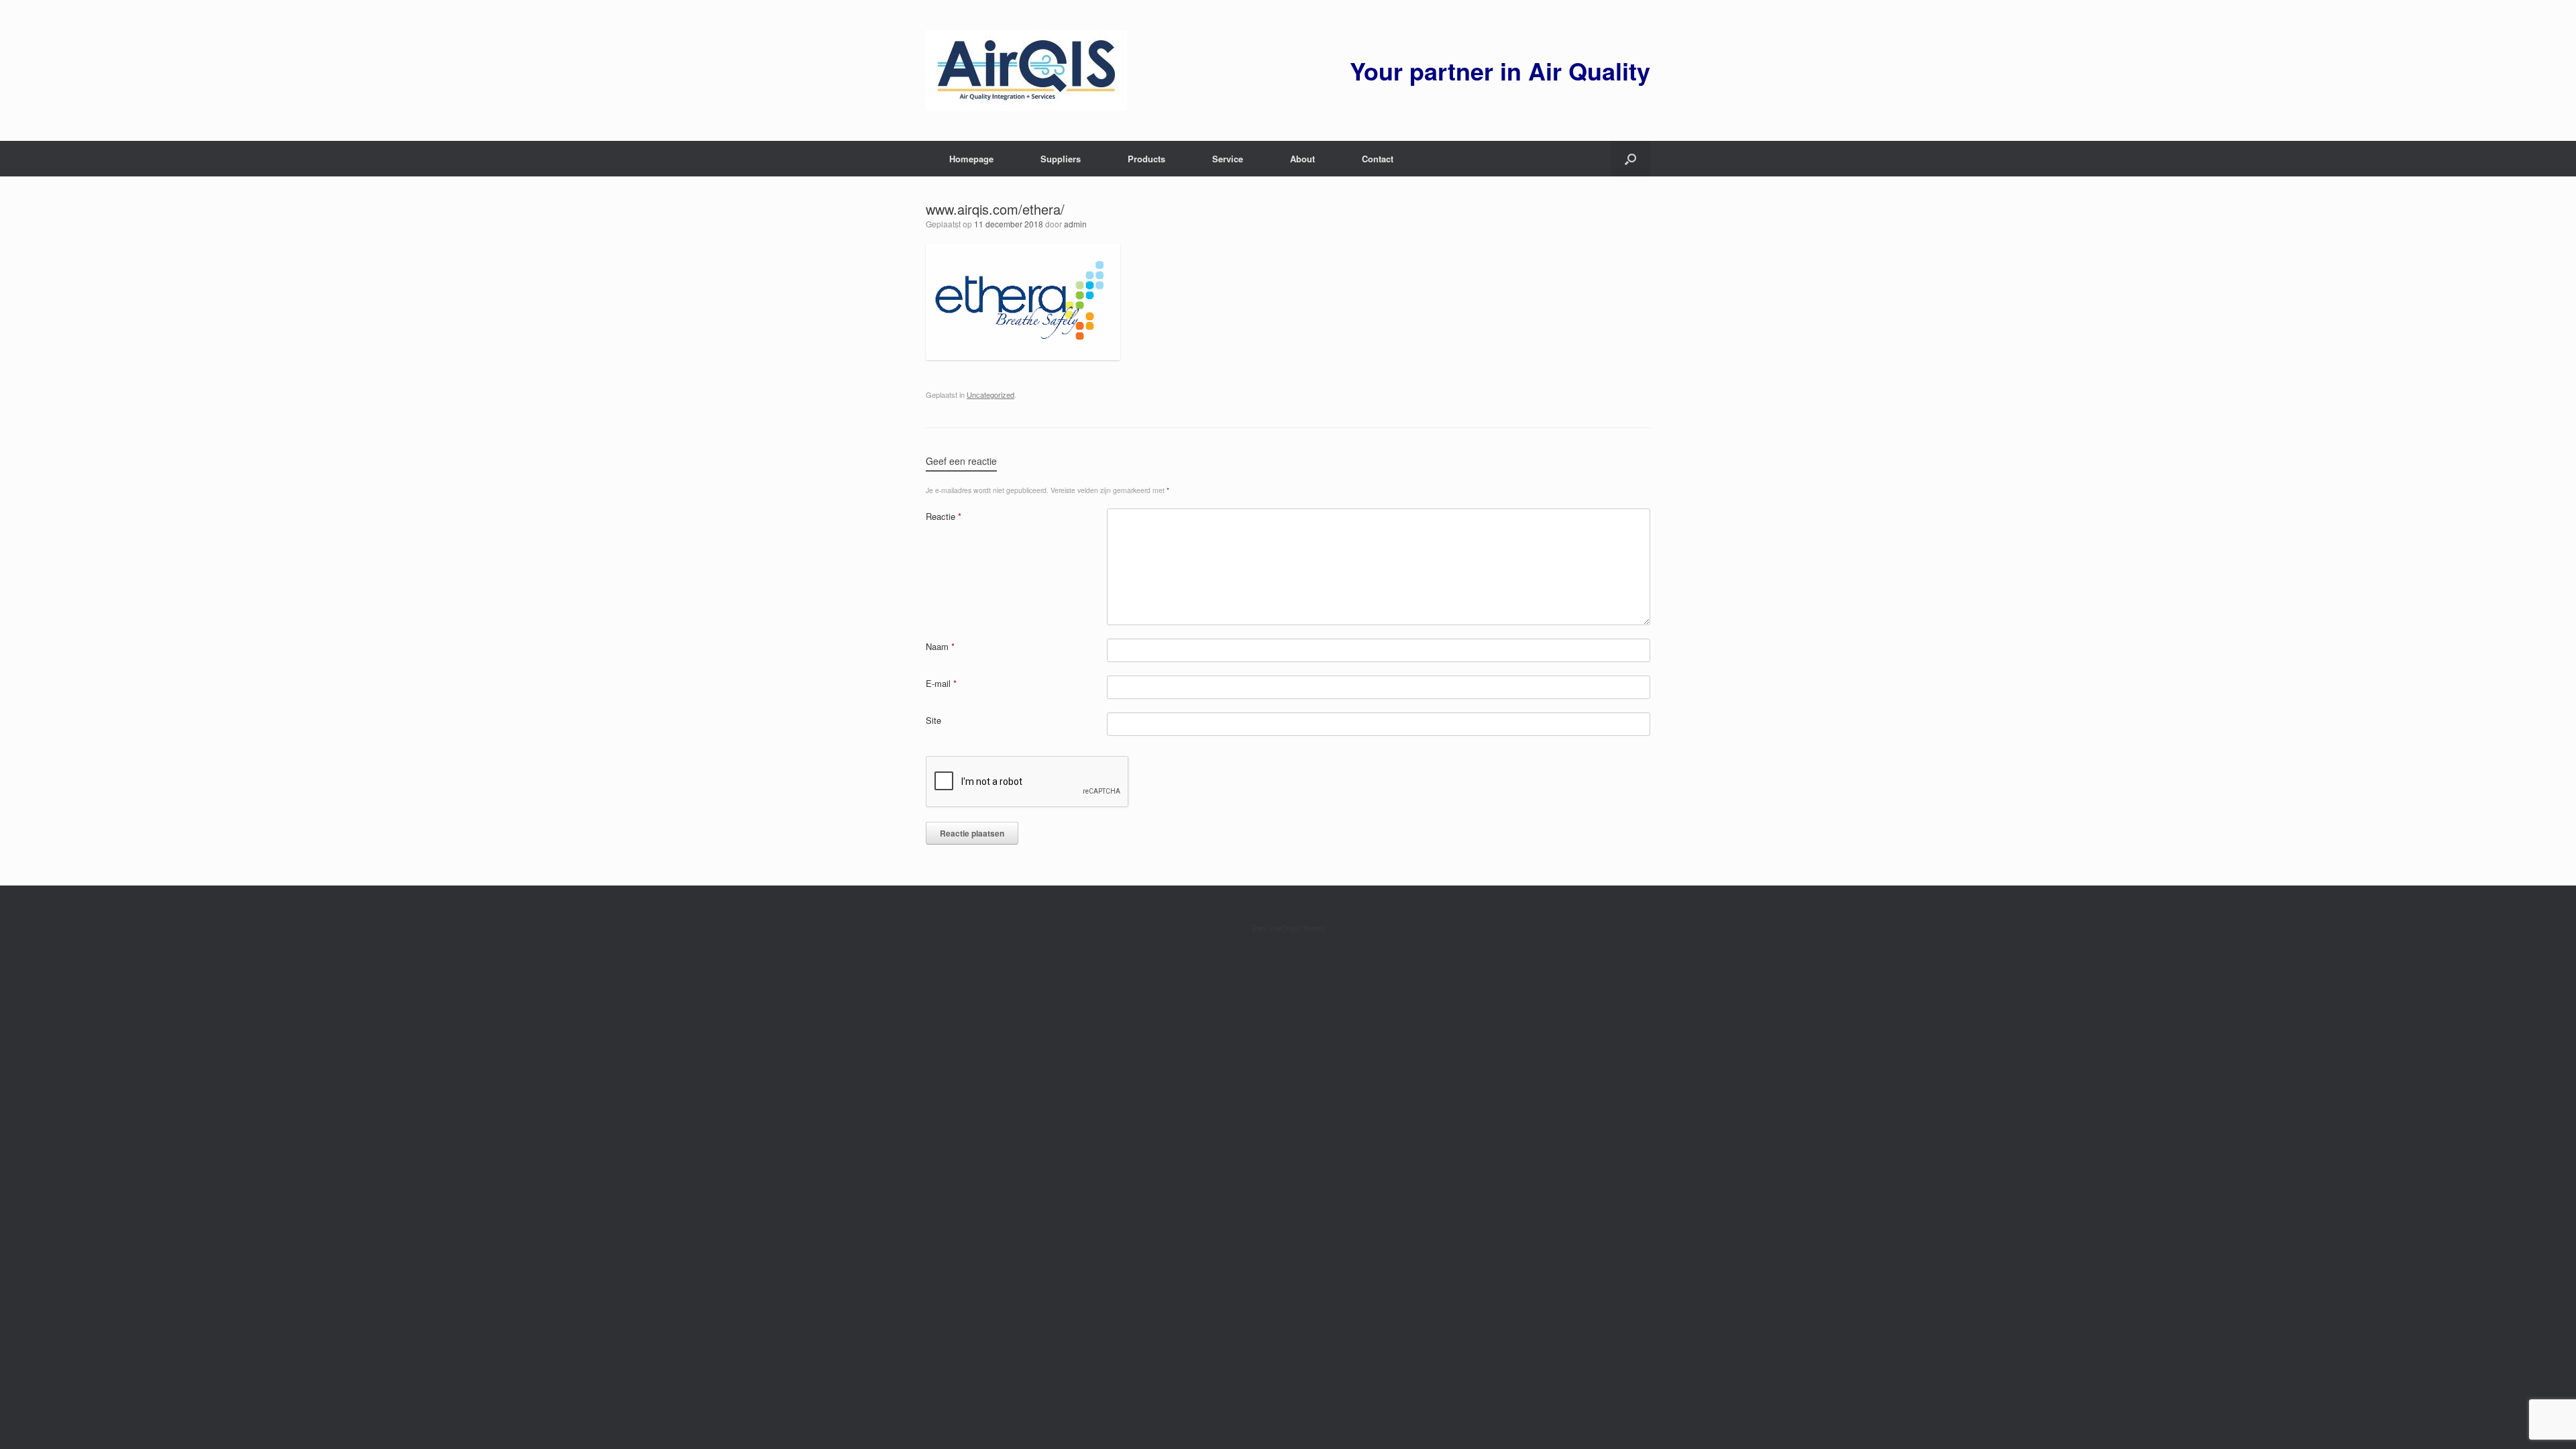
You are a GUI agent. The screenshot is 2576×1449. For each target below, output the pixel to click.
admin (1075, 224)
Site (933, 720)
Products (1146, 159)
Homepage (971, 159)
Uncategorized (990, 394)
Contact (1378, 159)
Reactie (944, 516)
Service (1228, 159)
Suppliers (1061, 159)
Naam (940, 646)
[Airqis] (1026, 70)
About (1302, 159)
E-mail (941, 683)
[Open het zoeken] (1630, 159)
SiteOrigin (1284, 928)
